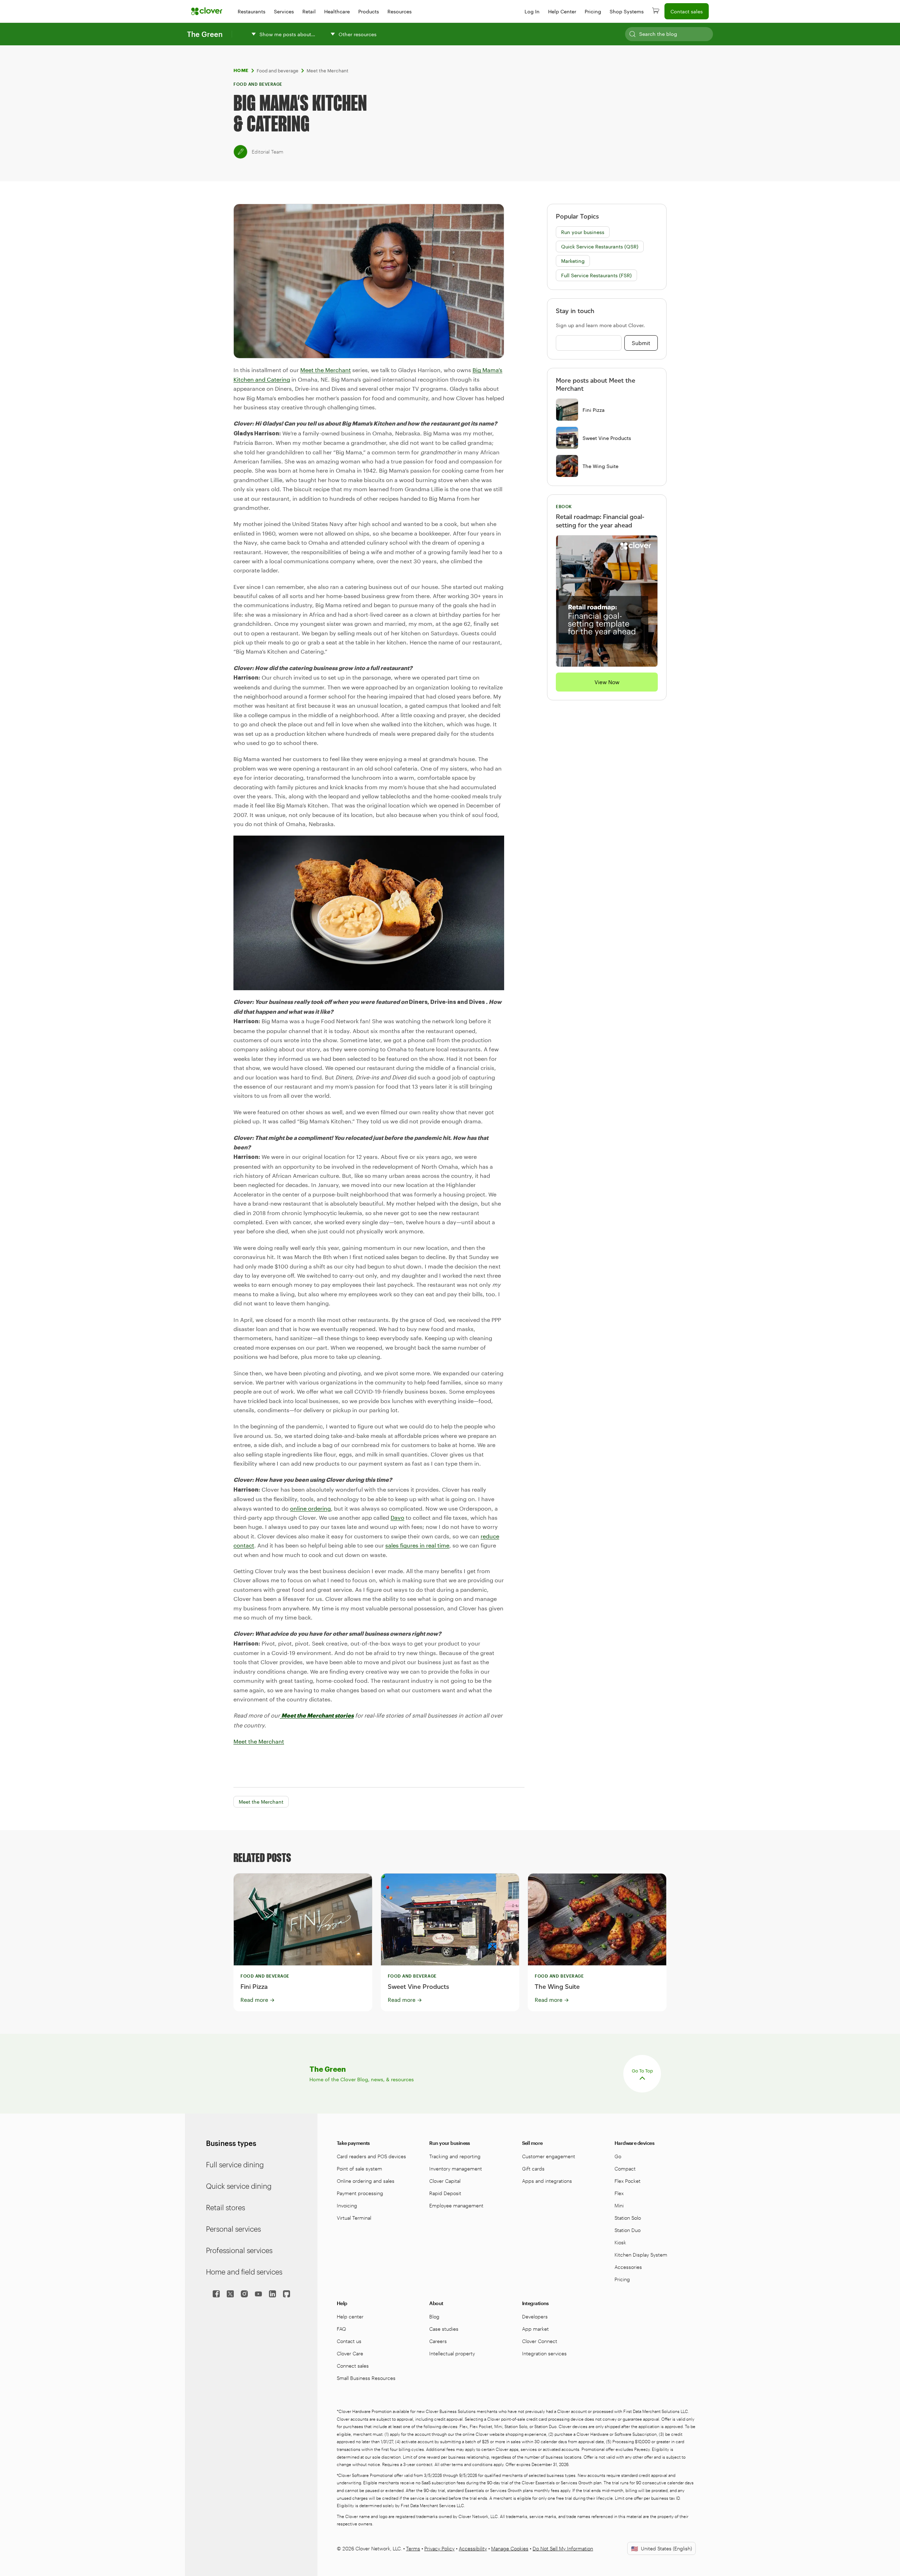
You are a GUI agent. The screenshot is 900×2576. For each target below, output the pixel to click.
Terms (413, 2548)
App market (535, 2329)
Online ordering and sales (366, 2181)
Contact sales (687, 11)
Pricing (593, 11)
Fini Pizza (594, 410)
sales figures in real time (417, 1545)
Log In (532, 11)
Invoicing (347, 2205)
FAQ (341, 2329)
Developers (535, 2317)
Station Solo (628, 2218)
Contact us (349, 2341)
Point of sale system (359, 2169)
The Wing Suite (600, 466)
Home (241, 70)
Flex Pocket (628, 2181)
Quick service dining (239, 2186)
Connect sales (353, 2366)
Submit (641, 343)
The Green (205, 34)
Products (369, 11)
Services (284, 11)
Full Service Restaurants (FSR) (596, 275)
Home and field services (244, 2272)
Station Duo (628, 2230)
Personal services (233, 2229)
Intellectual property (452, 2353)
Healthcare (337, 11)
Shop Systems (627, 11)
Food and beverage (278, 71)
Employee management (456, 2205)
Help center (350, 2317)
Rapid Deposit (445, 2193)
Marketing (573, 261)
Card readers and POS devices (371, 2156)
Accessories (628, 2267)
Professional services (239, 2250)
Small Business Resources (366, 2378)
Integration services (544, 2353)
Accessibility (473, 2548)
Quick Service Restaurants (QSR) (600, 246)
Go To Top (642, 2071)
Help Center (562, 11)
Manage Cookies (510, 2548)
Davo (397, 1517)
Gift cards (533, 2169)
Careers (438, 2341)
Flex (619, 2193)
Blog (434, 2317)
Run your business (583, 232)
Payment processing (360, 2193)
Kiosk (620, 2242)
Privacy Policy (439, 2548)
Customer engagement (549, 2156)
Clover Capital (445, 2181)
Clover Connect (540, 2341)
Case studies (444, 2329)
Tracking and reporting (455, 2156)
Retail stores (226, 2207)
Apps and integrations (547, 2181)
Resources (400, 11)
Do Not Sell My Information (563, 2548)
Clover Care (350, 2353)
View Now (607, 682)
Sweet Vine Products (607, 438)
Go (618, 2156)
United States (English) (661, 2548)
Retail (309, 11)
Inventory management (456, 2169)
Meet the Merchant (327, 71)
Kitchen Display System (641, 2255)
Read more (258, 2000)
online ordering (310, 1508)
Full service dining (235, 2165)
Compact (625, 2169)
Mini (619, 2205)
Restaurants (252, 11)
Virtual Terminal (354, 2218)
